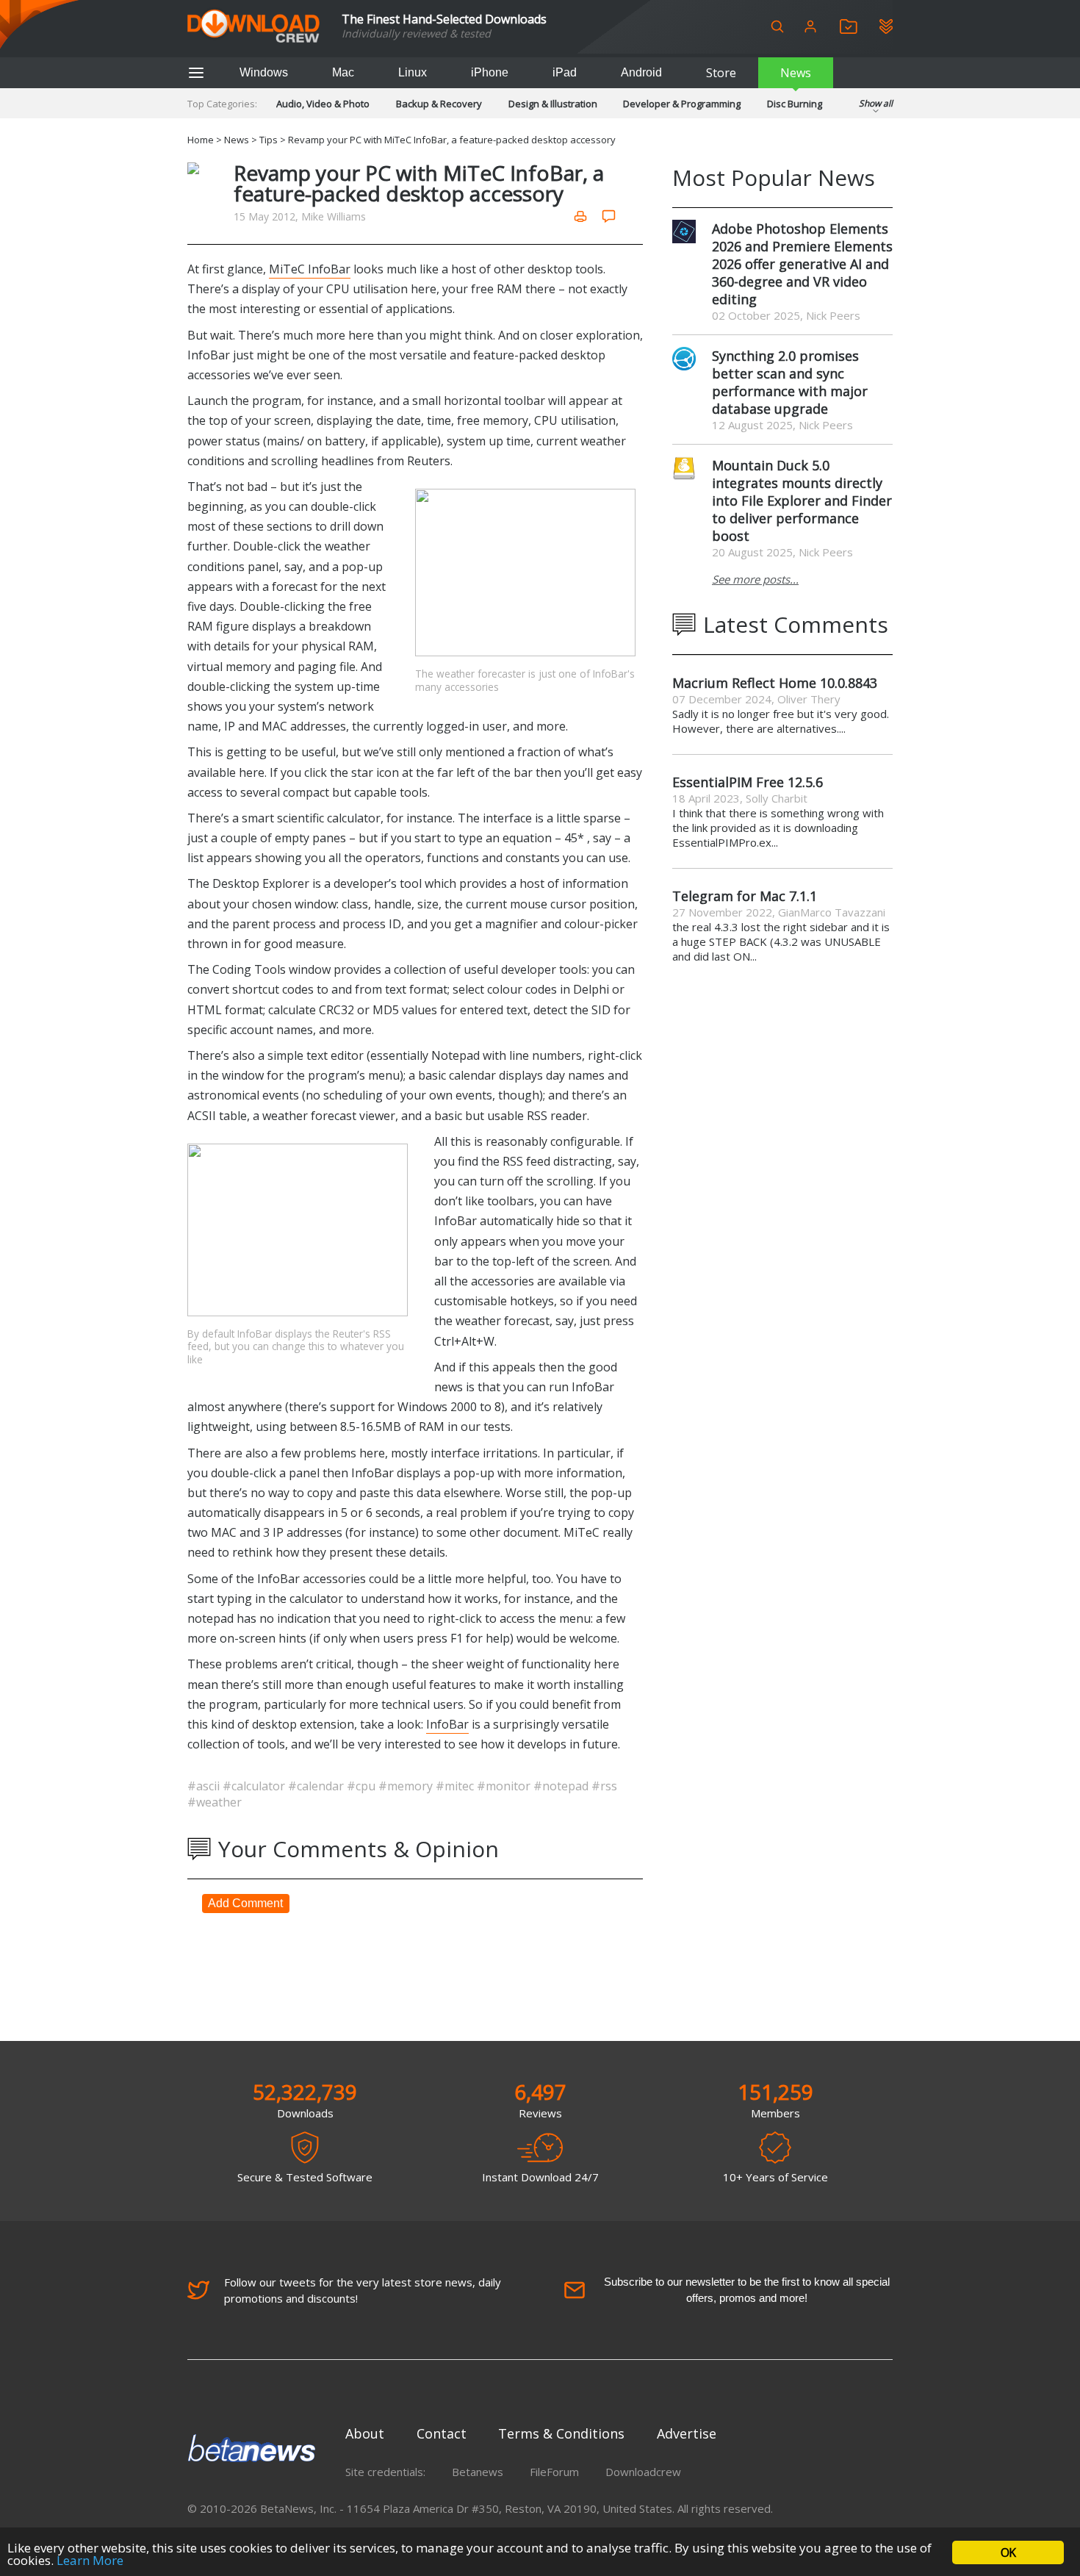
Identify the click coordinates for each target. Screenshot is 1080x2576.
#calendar (317, 1786)
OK (1008, 2552)
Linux (413, 72)
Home (201, 140)
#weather (215, 1802)
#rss (604, 1786)
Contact (442, 2433)
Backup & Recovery (439, 104)
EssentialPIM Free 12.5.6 (748, 782)
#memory (407, 1786)
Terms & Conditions (561, 2433)
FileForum (554, 2472)
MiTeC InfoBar (310, 269)
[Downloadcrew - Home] (253, 27)
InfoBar (447, 1724)
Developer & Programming (682, 104)
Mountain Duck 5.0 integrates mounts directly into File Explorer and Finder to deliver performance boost (802, 501)
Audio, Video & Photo (323, 104)
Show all (876, 103)
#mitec (456, 1786)
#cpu (363, 1786)
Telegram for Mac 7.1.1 (745, 896)
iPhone (490, 72)
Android (641, 72)
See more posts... (755, 579)
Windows (264, 72)
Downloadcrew (643, 2472)
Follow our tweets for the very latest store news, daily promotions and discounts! (363, 2290)
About (365, 2433)
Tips (269, 140)
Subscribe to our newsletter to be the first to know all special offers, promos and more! (747, 2290)
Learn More (90, 2560)
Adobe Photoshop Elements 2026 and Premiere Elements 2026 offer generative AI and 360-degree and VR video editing (802, 264)
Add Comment (245, 1903)
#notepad (562, 1786)
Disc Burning (795, 104)
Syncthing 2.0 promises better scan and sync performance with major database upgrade (790, 382)
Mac (343, 72)
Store (721, 73)
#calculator (255, 1786)
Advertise (687, 2433)
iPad (565, 72)
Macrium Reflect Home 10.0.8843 (775, 683)
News (796, 73)
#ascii (205, 1786)
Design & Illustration (553, 104)
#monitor (505, 1786)
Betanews (478, 2472)
